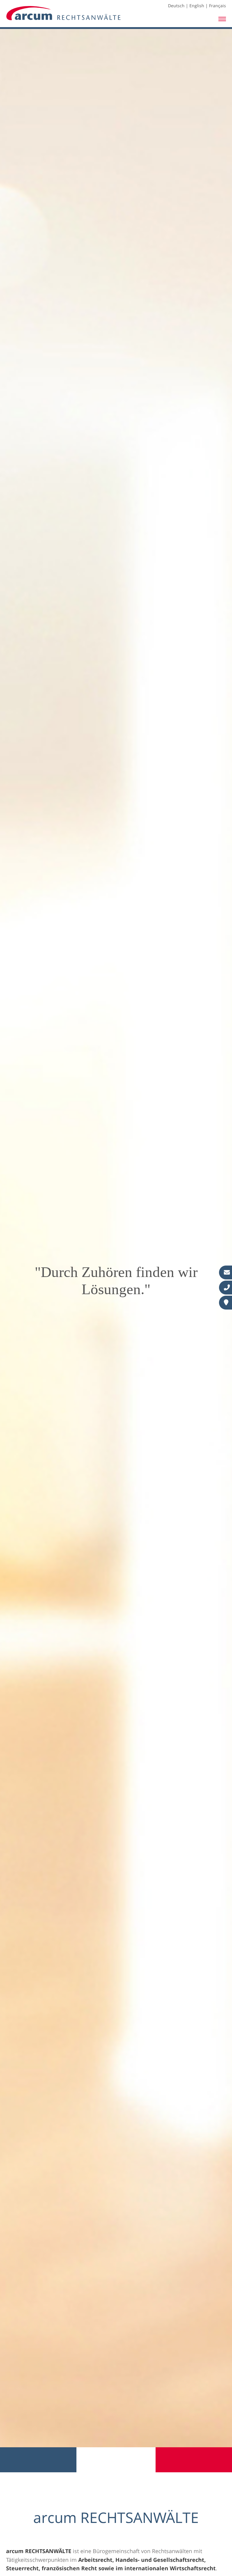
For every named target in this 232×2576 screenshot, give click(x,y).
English (197, 6)
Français (217, 6)
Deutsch (176, 6)
